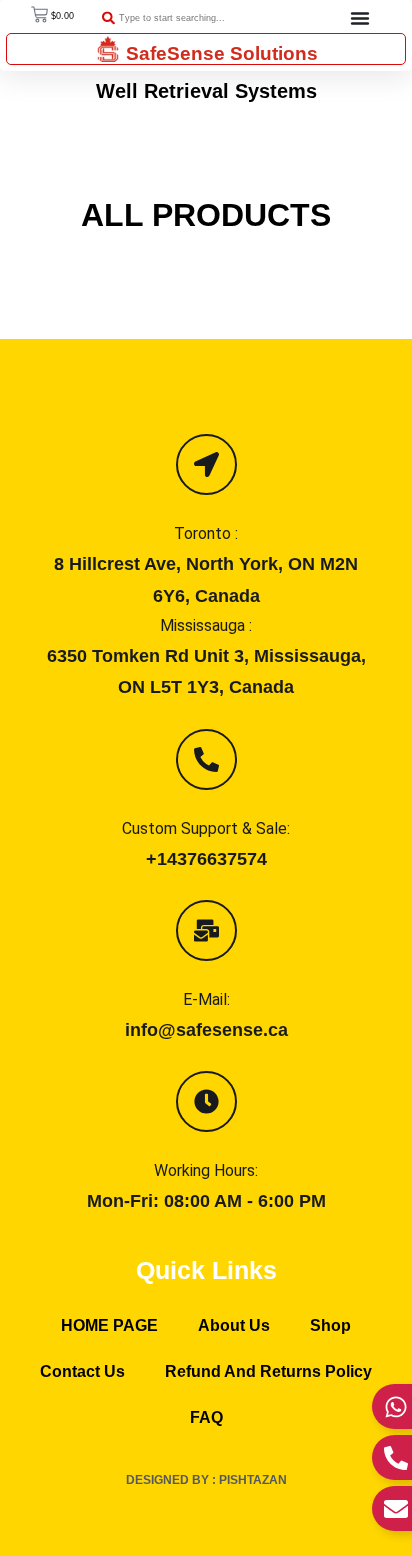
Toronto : (206, 533)
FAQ (206, 1417)
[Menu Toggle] (360, 18)
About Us (234, 1325)
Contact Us (82, 1371)
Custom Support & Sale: (206, 828)
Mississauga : (206, 625)
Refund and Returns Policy (268, 1371)
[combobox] (192, 18)
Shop (330, 1325)
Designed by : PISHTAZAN (206, 1480)
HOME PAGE (109, 1325)
